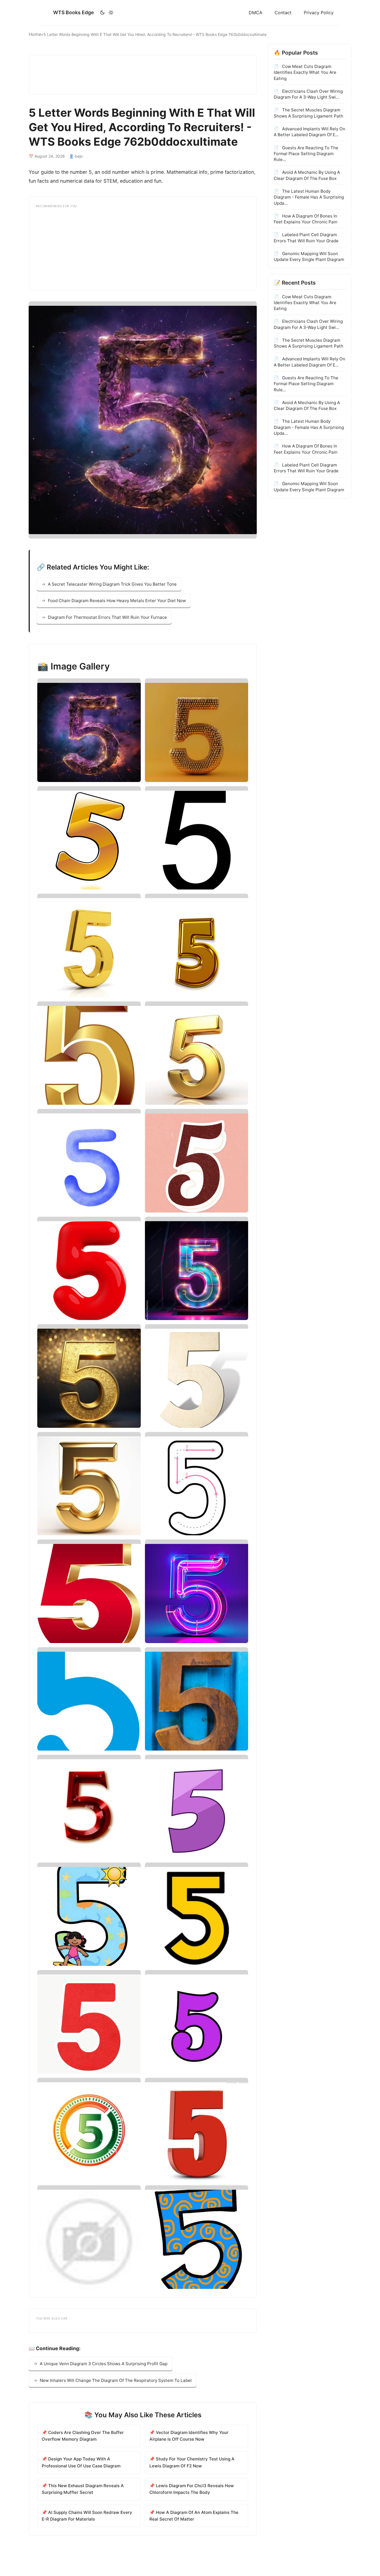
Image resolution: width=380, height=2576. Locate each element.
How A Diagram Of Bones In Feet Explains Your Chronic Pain (306, 219)
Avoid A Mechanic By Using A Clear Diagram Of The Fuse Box (307, 175)
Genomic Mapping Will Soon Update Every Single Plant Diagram (309, 256)
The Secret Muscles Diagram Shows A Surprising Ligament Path (309, 113)
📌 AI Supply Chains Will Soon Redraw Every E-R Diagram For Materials (87, 2516)
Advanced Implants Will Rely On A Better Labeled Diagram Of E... (309, 132)
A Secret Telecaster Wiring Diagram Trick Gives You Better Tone (112, 584)
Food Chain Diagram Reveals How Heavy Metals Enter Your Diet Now (117, 601)
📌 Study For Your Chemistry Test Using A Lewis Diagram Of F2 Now (192, 2462)
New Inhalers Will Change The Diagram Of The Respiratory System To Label (116, 2380)
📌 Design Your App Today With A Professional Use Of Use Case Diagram (81, 2462)
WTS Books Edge (73, 12)
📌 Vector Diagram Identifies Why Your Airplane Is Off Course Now (189, 2436)
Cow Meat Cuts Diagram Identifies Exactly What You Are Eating (305, 72)
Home (35, 34)
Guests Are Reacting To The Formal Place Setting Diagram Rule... (306, 153)
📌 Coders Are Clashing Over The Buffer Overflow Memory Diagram (83, 2436)
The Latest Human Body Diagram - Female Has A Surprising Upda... (309, 197)
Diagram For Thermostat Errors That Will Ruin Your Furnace (107, 617)
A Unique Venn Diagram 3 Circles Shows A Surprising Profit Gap (104, 2364)
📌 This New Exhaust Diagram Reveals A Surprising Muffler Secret (83, 2489)
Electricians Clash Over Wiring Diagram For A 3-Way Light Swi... (308, 94)
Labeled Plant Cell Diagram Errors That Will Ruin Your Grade (306, 238)
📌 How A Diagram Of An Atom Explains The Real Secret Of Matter (194, 2516)
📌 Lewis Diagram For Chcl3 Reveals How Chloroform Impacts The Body (192, 2489)
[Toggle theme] (107, 13)
